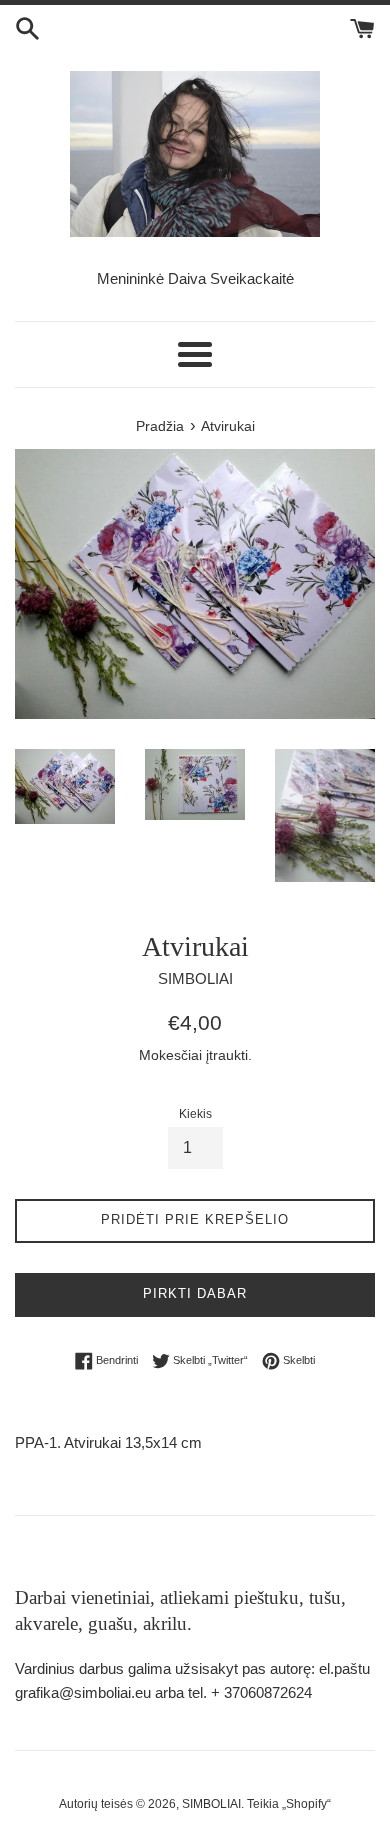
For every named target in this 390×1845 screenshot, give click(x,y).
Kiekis (195, 1114)
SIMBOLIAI (211, 1804)
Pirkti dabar (195, 1293)
